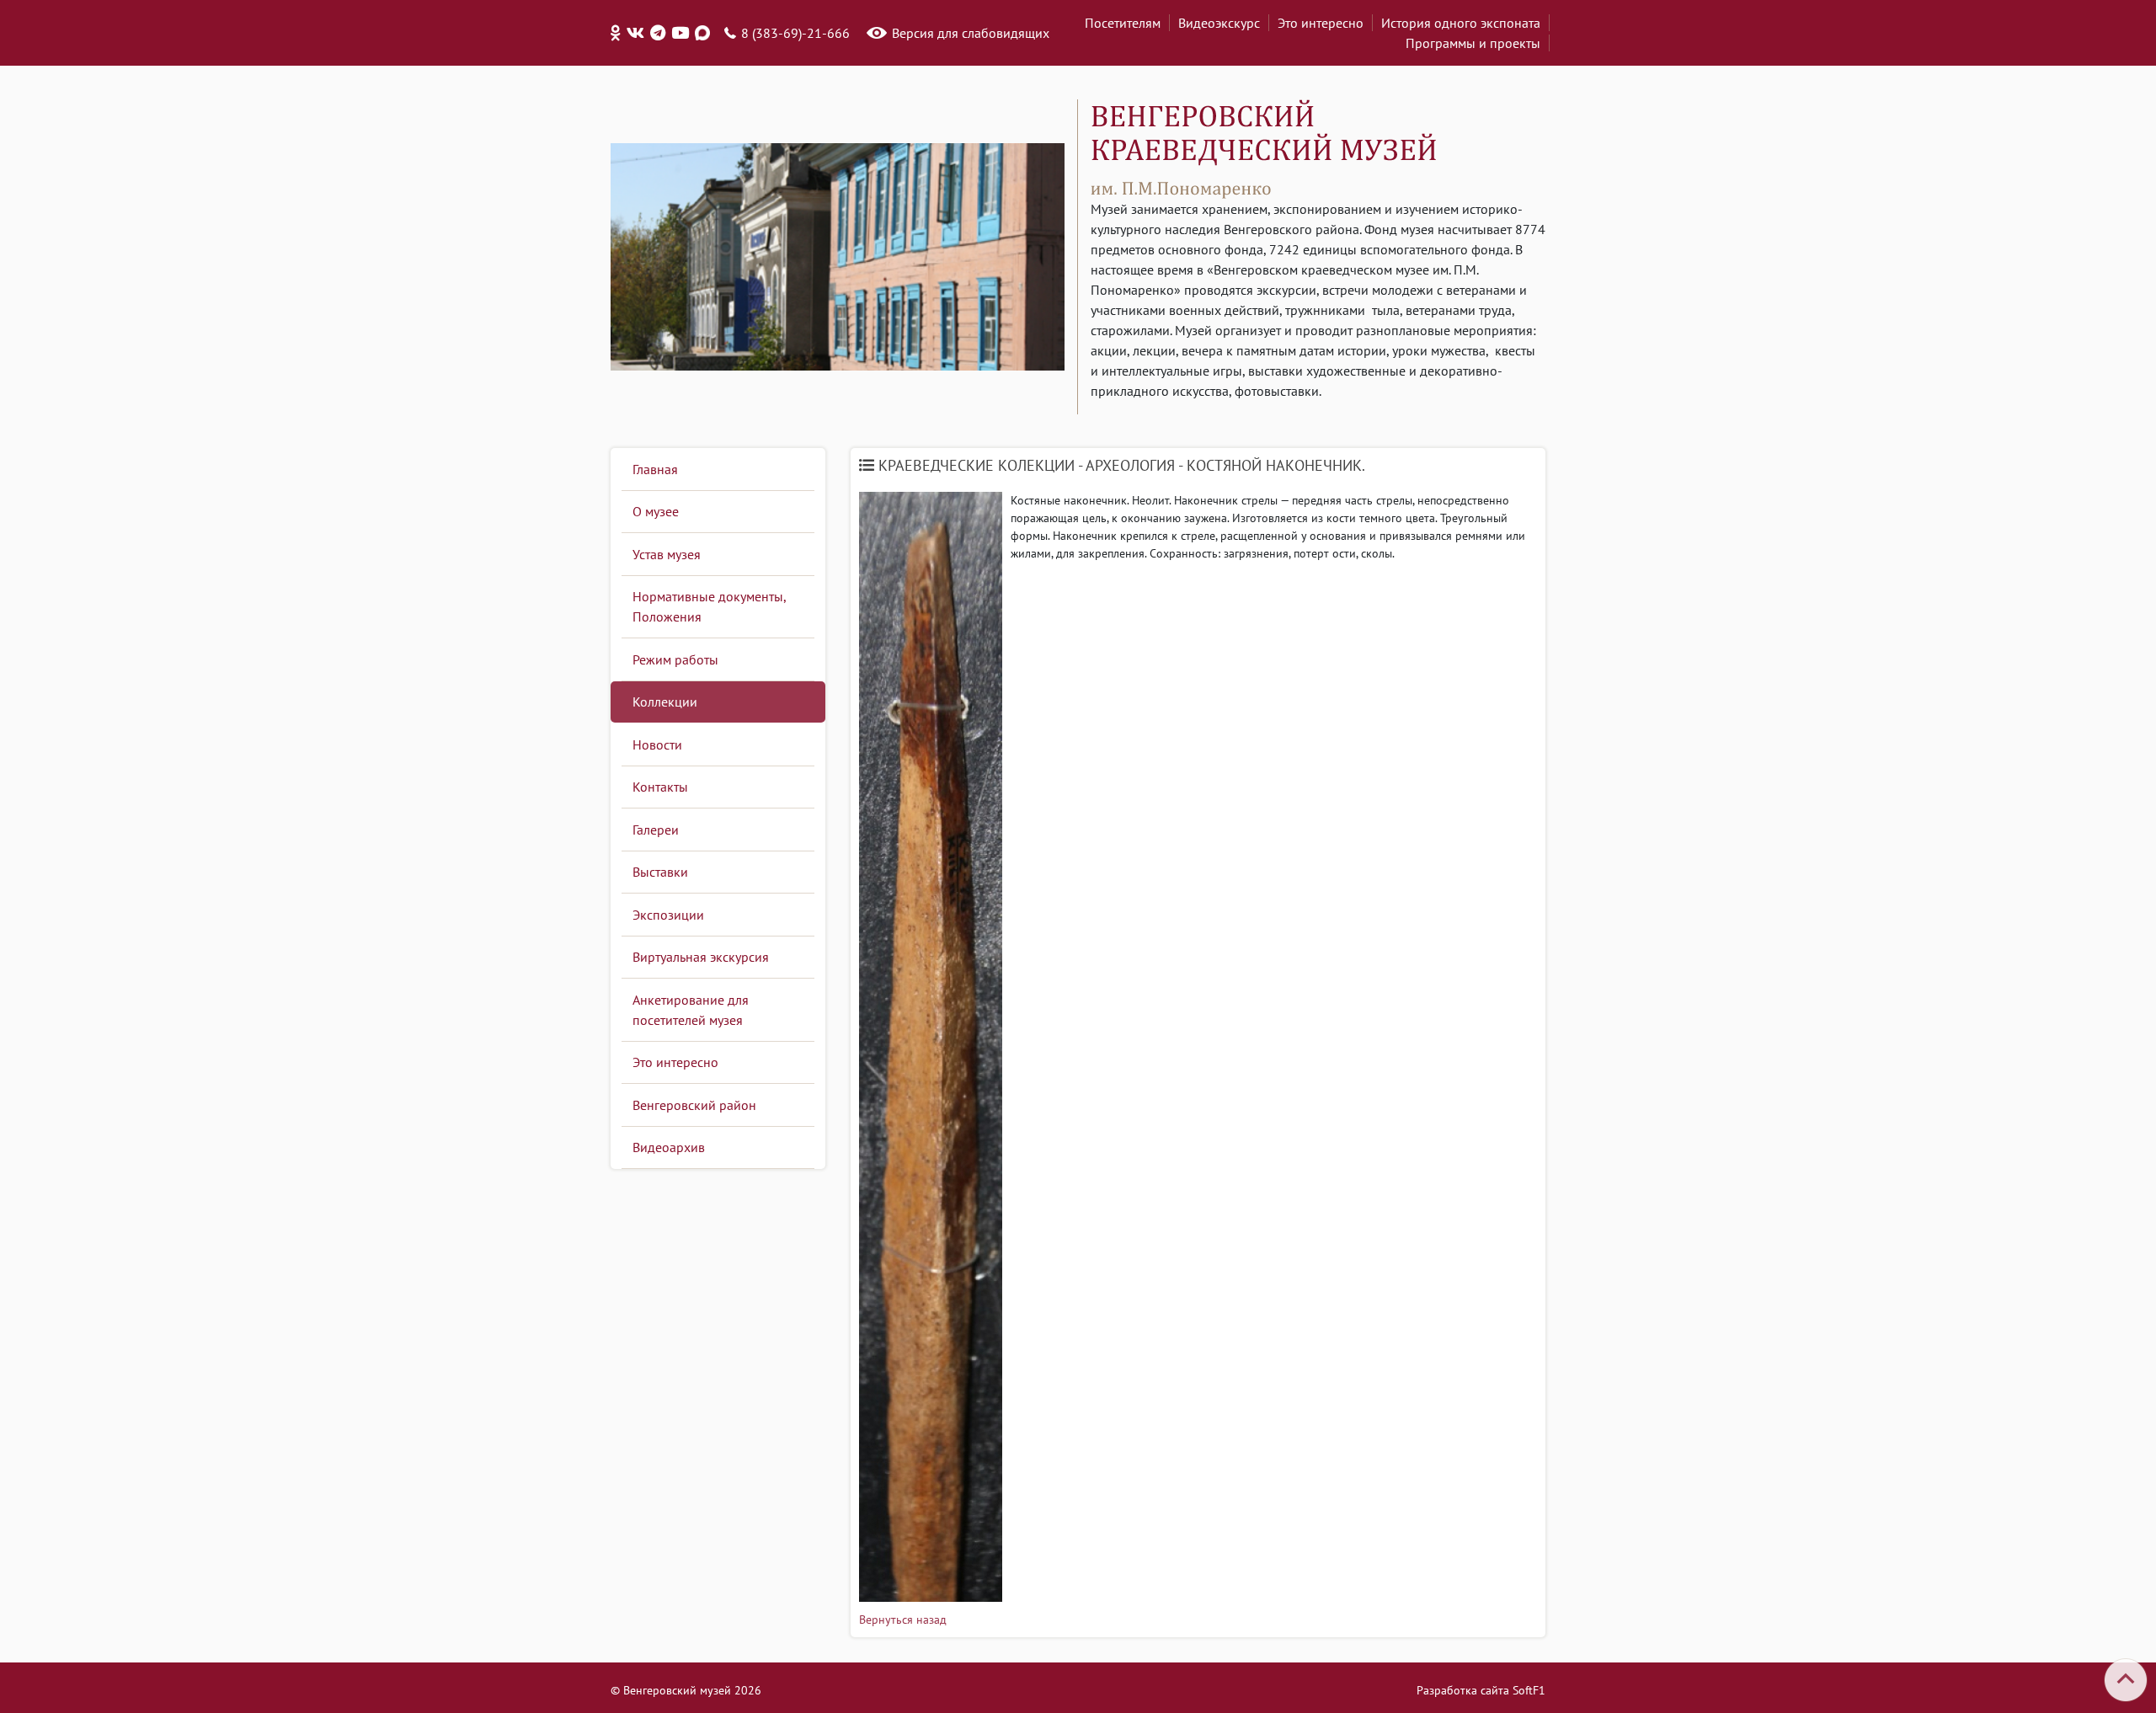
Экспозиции (668, 915)
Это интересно (1321, 23)
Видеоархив (669, 1147)
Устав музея (667, 554)
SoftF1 (1529, 1690)
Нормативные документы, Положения (710, 606)
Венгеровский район (694, 1105)
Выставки (660, 872)
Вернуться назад (903, 1620)
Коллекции (665, 702)
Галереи (656, 830)
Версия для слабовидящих (971, 33)
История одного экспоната (1461, 23)
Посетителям (1123, 23)
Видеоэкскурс (1219, 23)
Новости (657, 744)
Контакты (660, 787)
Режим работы (675, 659)
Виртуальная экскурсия (701, 957)
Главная (655, 469)
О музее (656, 511)
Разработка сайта (1463, 1690)
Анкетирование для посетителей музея (691, 1010)
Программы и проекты (1473, 43)
